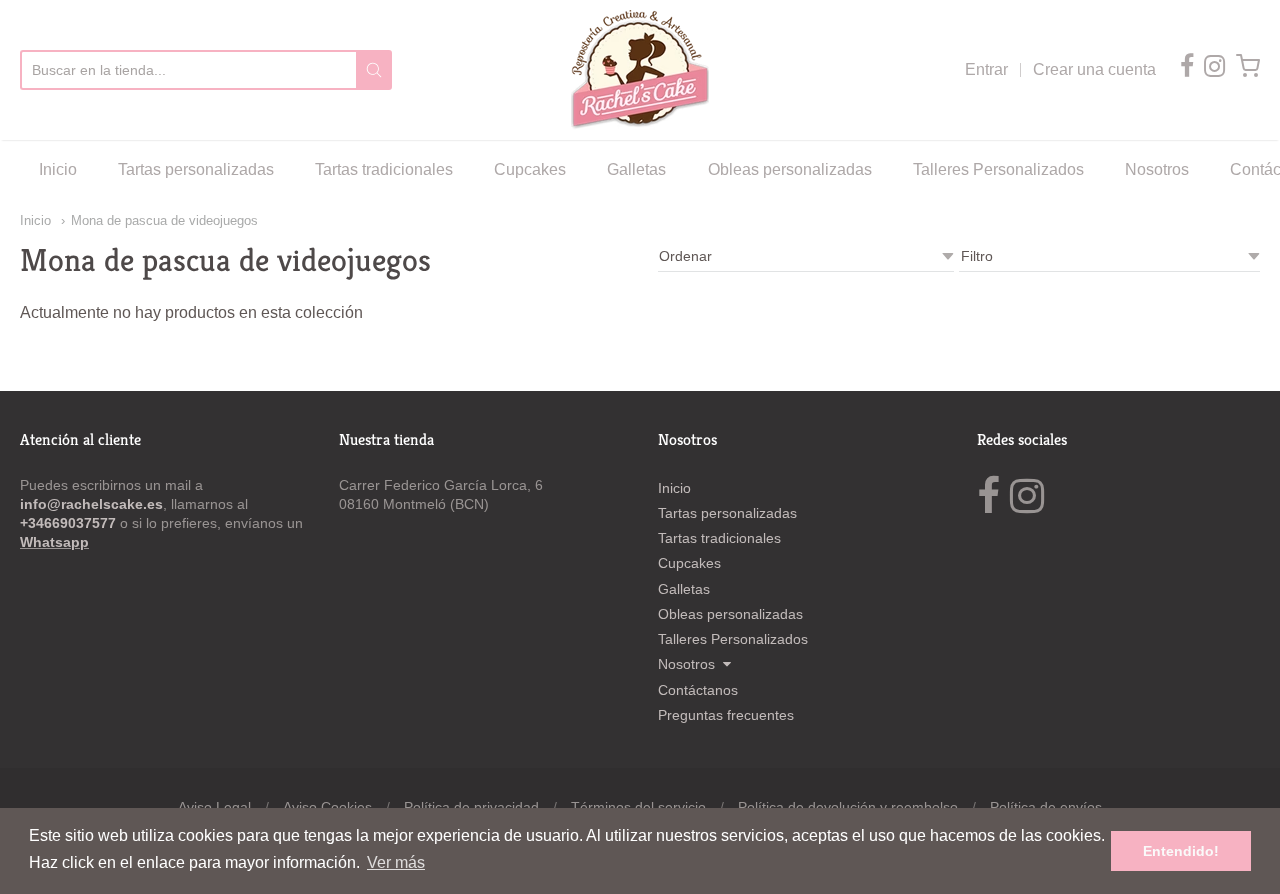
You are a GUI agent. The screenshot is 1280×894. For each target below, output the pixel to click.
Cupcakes (530, 169)
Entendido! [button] (1181, 851)
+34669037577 (70, 523)
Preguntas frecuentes (726, 715)
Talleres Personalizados (998, 169)
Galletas (636, 169)
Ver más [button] (396, 862)
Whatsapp (54, 542)
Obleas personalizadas (790, 169)
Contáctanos (698, 690)
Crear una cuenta (1094, 69)
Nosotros (1157, 169)
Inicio (58, 169)
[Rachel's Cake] (640, 70)
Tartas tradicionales (384, 169)
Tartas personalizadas (196, 169)
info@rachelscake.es (91, 504)
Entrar (986, 69)
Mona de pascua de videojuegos (164, 220)
